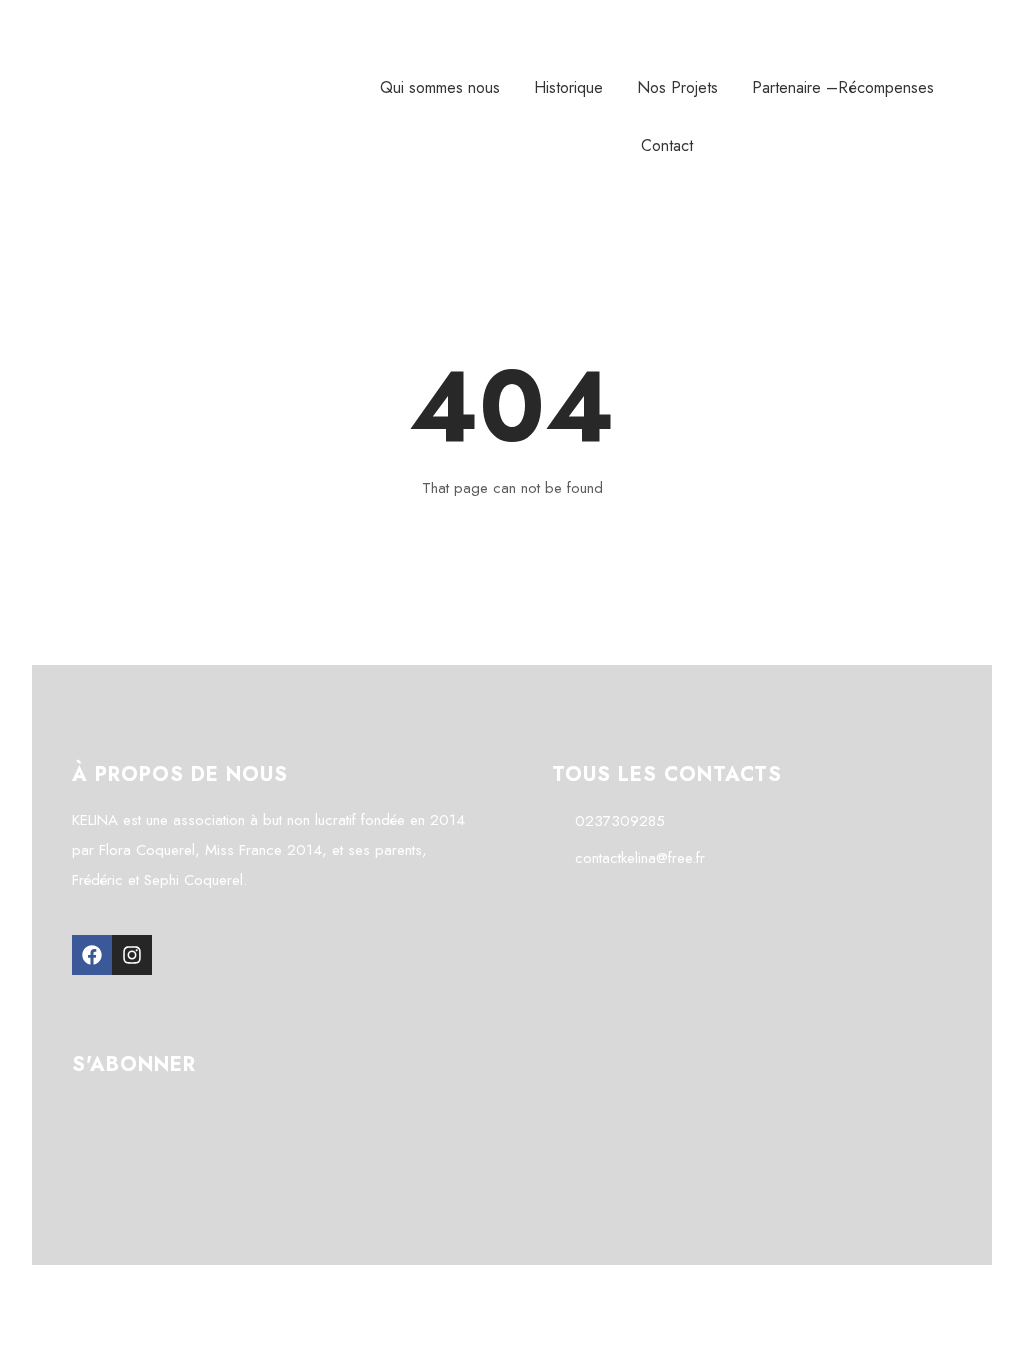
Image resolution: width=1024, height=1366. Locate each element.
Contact (667, 145)
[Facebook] (92, 955)
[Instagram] (132, 955)
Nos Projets (677, 87)
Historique (568, 87)
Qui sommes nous (440, 87)
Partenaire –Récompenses (843, 87)
